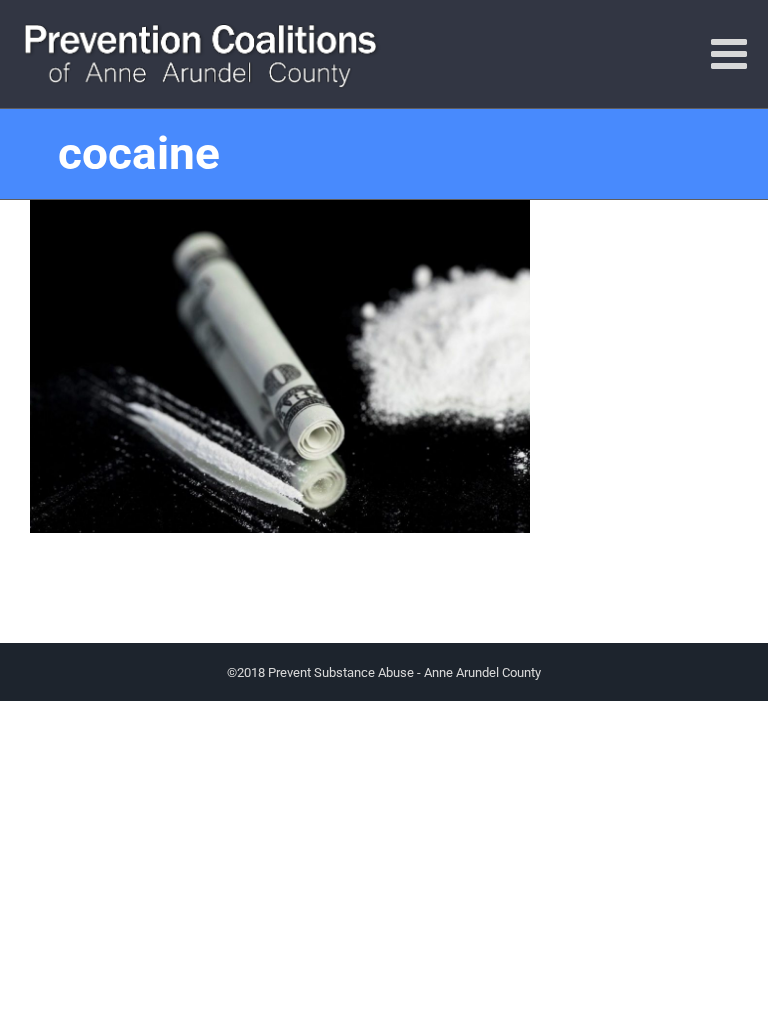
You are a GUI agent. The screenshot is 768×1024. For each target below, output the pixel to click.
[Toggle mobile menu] (732, 53)
